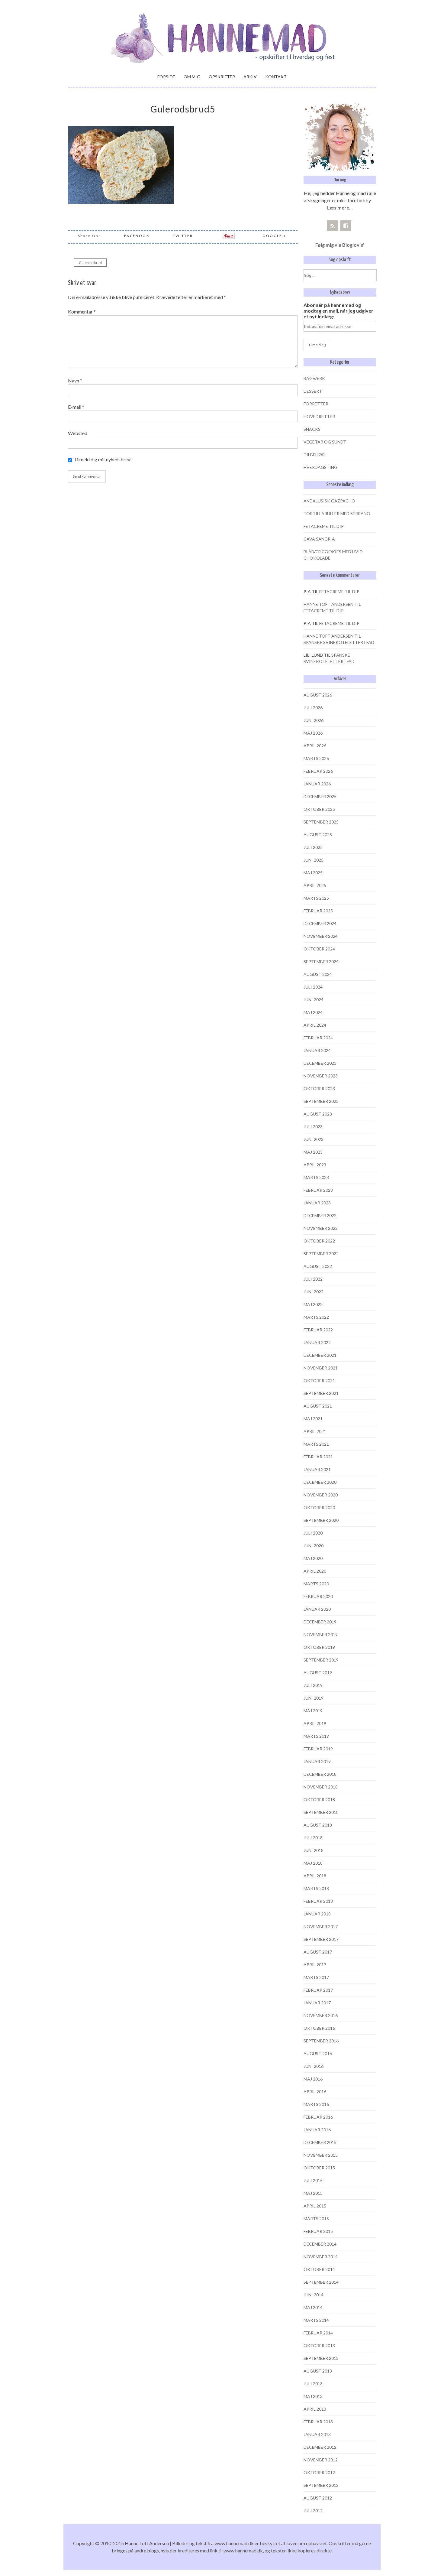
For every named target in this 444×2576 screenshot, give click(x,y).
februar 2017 (318, 1990)
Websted (78, 433)
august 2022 (318, 1266)
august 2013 (318, 2371)
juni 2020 (314, 1546)
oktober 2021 (319, 1381)
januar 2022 (317, 1342)
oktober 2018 (319, 1800)
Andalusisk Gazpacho (329, 501)
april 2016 (315, 2092)
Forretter (316, 404)
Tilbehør (314, 455)
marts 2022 (316, 1317)
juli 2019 (313, 1685)
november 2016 (321, 2015)
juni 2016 (314, 2066)
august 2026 (318, 695)
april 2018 (315, 1876)
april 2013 (315, 2409)
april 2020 (315, 1571)
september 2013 (321, 2358)
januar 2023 (317, 1203)
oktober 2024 (319, 949)
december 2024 (320, 923)
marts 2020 (316, 1584)
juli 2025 (313, 847)
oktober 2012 (319, 2472)
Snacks (312, 429)
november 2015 (321, 2155)
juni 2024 (314, 1000)
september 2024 (321, 962)
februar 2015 (318, 2231)
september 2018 (321, 1812)
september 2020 (321, 1520)
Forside (166, 77)
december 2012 (320, 2447)
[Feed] (333, 226)
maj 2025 (313, 873)
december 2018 (320, 1774)
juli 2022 (313, 1279)
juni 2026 (314, 720)
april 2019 (315, 1723)
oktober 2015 (319, 2168)
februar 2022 (318, 1330)
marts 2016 (316, 2104)
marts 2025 (316, 898)
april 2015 (315, 2206)
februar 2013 (318, 2422)
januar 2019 (317, 1761)
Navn (75, 380)
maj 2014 (313, 2307)
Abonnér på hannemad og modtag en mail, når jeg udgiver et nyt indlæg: (338, 311)
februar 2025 (318, 911)
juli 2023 (313, 1127)
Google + (274, 236)
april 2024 (315, 1025)
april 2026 (315, 746)
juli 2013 (313, 2384)
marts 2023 (316, 1177)
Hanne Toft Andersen (328, 604)
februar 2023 (318, 1190)
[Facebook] (346, 226)
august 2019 (318, 1673)
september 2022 (321, 1254)
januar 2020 (317, 1609)
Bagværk (314, 378)
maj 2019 (313, 1711)
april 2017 (315, 1965)
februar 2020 (318, 1596)
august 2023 (318, 1114)
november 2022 (321, 1228)
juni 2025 (314, 860)
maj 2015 (313, 2193)
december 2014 (320, 2244)
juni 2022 (314, 1292)
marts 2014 (316, 2320)
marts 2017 (316, 1977)
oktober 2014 (319, 2269)
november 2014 (321, 2257)
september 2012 (321, 2485)
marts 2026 (316, 758)
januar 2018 (317, 1914)
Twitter (183, 236)
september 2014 (321, 2282)
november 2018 (321, 1787)
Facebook (137, 236)
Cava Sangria (319, 539)
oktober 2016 (319, 2028)
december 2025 (320, 796)
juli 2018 (313, 1838)
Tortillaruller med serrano (337, 513)
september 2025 (321, 822)
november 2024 (321, 936)
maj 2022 (313, 1304)
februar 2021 (318, 1457)
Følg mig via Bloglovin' (340, 245)
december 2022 (320, 1215)
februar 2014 (318, 2333)
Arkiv (250, 77)
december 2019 (320, 1622)
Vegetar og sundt (325, 442)
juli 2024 (313, 987)
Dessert (313, 391)
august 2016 (318, 2053)
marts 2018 (316, 1888)
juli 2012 (313, 2511)
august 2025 (318, 835)
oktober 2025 (319, 809)
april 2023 (315, 1165)
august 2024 (318, 974)
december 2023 (320, 1063)
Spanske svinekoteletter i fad (339, 642)
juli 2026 (313, 708)
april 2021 (315, 1431)
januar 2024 (317, 1050)
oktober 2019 (319, 1647)
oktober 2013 (319, 2345)
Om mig (192, 77)
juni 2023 (314, 1139)
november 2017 (321, 1926)
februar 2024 (318, 1038)
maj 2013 (313, 2396)
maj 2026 (313, 733)
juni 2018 (314, 1850)
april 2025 (315, 885)
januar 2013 (317, 2434)
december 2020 (320, 1482)
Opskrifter (222, 77)
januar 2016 (317, 2130)
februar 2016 (318, 2117)
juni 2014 (314, 2295)
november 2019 (321, 1634)
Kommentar (82, 312)
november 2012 (321, 2460)
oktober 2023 (319, 1088)
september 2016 (321, 2041)
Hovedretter (319, 416)
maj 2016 (313, 2079)
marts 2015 (316, 2219)
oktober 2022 (319, 1241)
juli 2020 (313, 1533)
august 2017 (318, 1952)
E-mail (76, 407)
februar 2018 (318, 1901)
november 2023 (321, 1076)
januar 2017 (317, 2003)
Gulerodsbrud (90, 263)
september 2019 (321, 1660)
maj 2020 (313, 1558)
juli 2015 (313, 2180)
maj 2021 (313, 1419)
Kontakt (276, 77)
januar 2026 (317, 784)
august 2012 (318, 2498)
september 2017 (321, 1939)
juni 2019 (314, 1698)
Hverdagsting (320, 467)
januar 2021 (317, 1469)
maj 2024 (313, 1012)
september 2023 (321, 1101)
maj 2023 (313, 1152)
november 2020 (321, 1495)
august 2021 (318, 1406)
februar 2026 (318, 771)
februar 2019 (318, 1749)
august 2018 (318, 1825)
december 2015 (320, 2142)
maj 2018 (313, 1863)
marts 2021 (316, 1444)
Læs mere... (340, 208)
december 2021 (320, 1355)
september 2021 (321, 1393)
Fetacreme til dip (324, 526)
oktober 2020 (319, 1507)
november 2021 (321, 1368)
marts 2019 (316, 1736)
